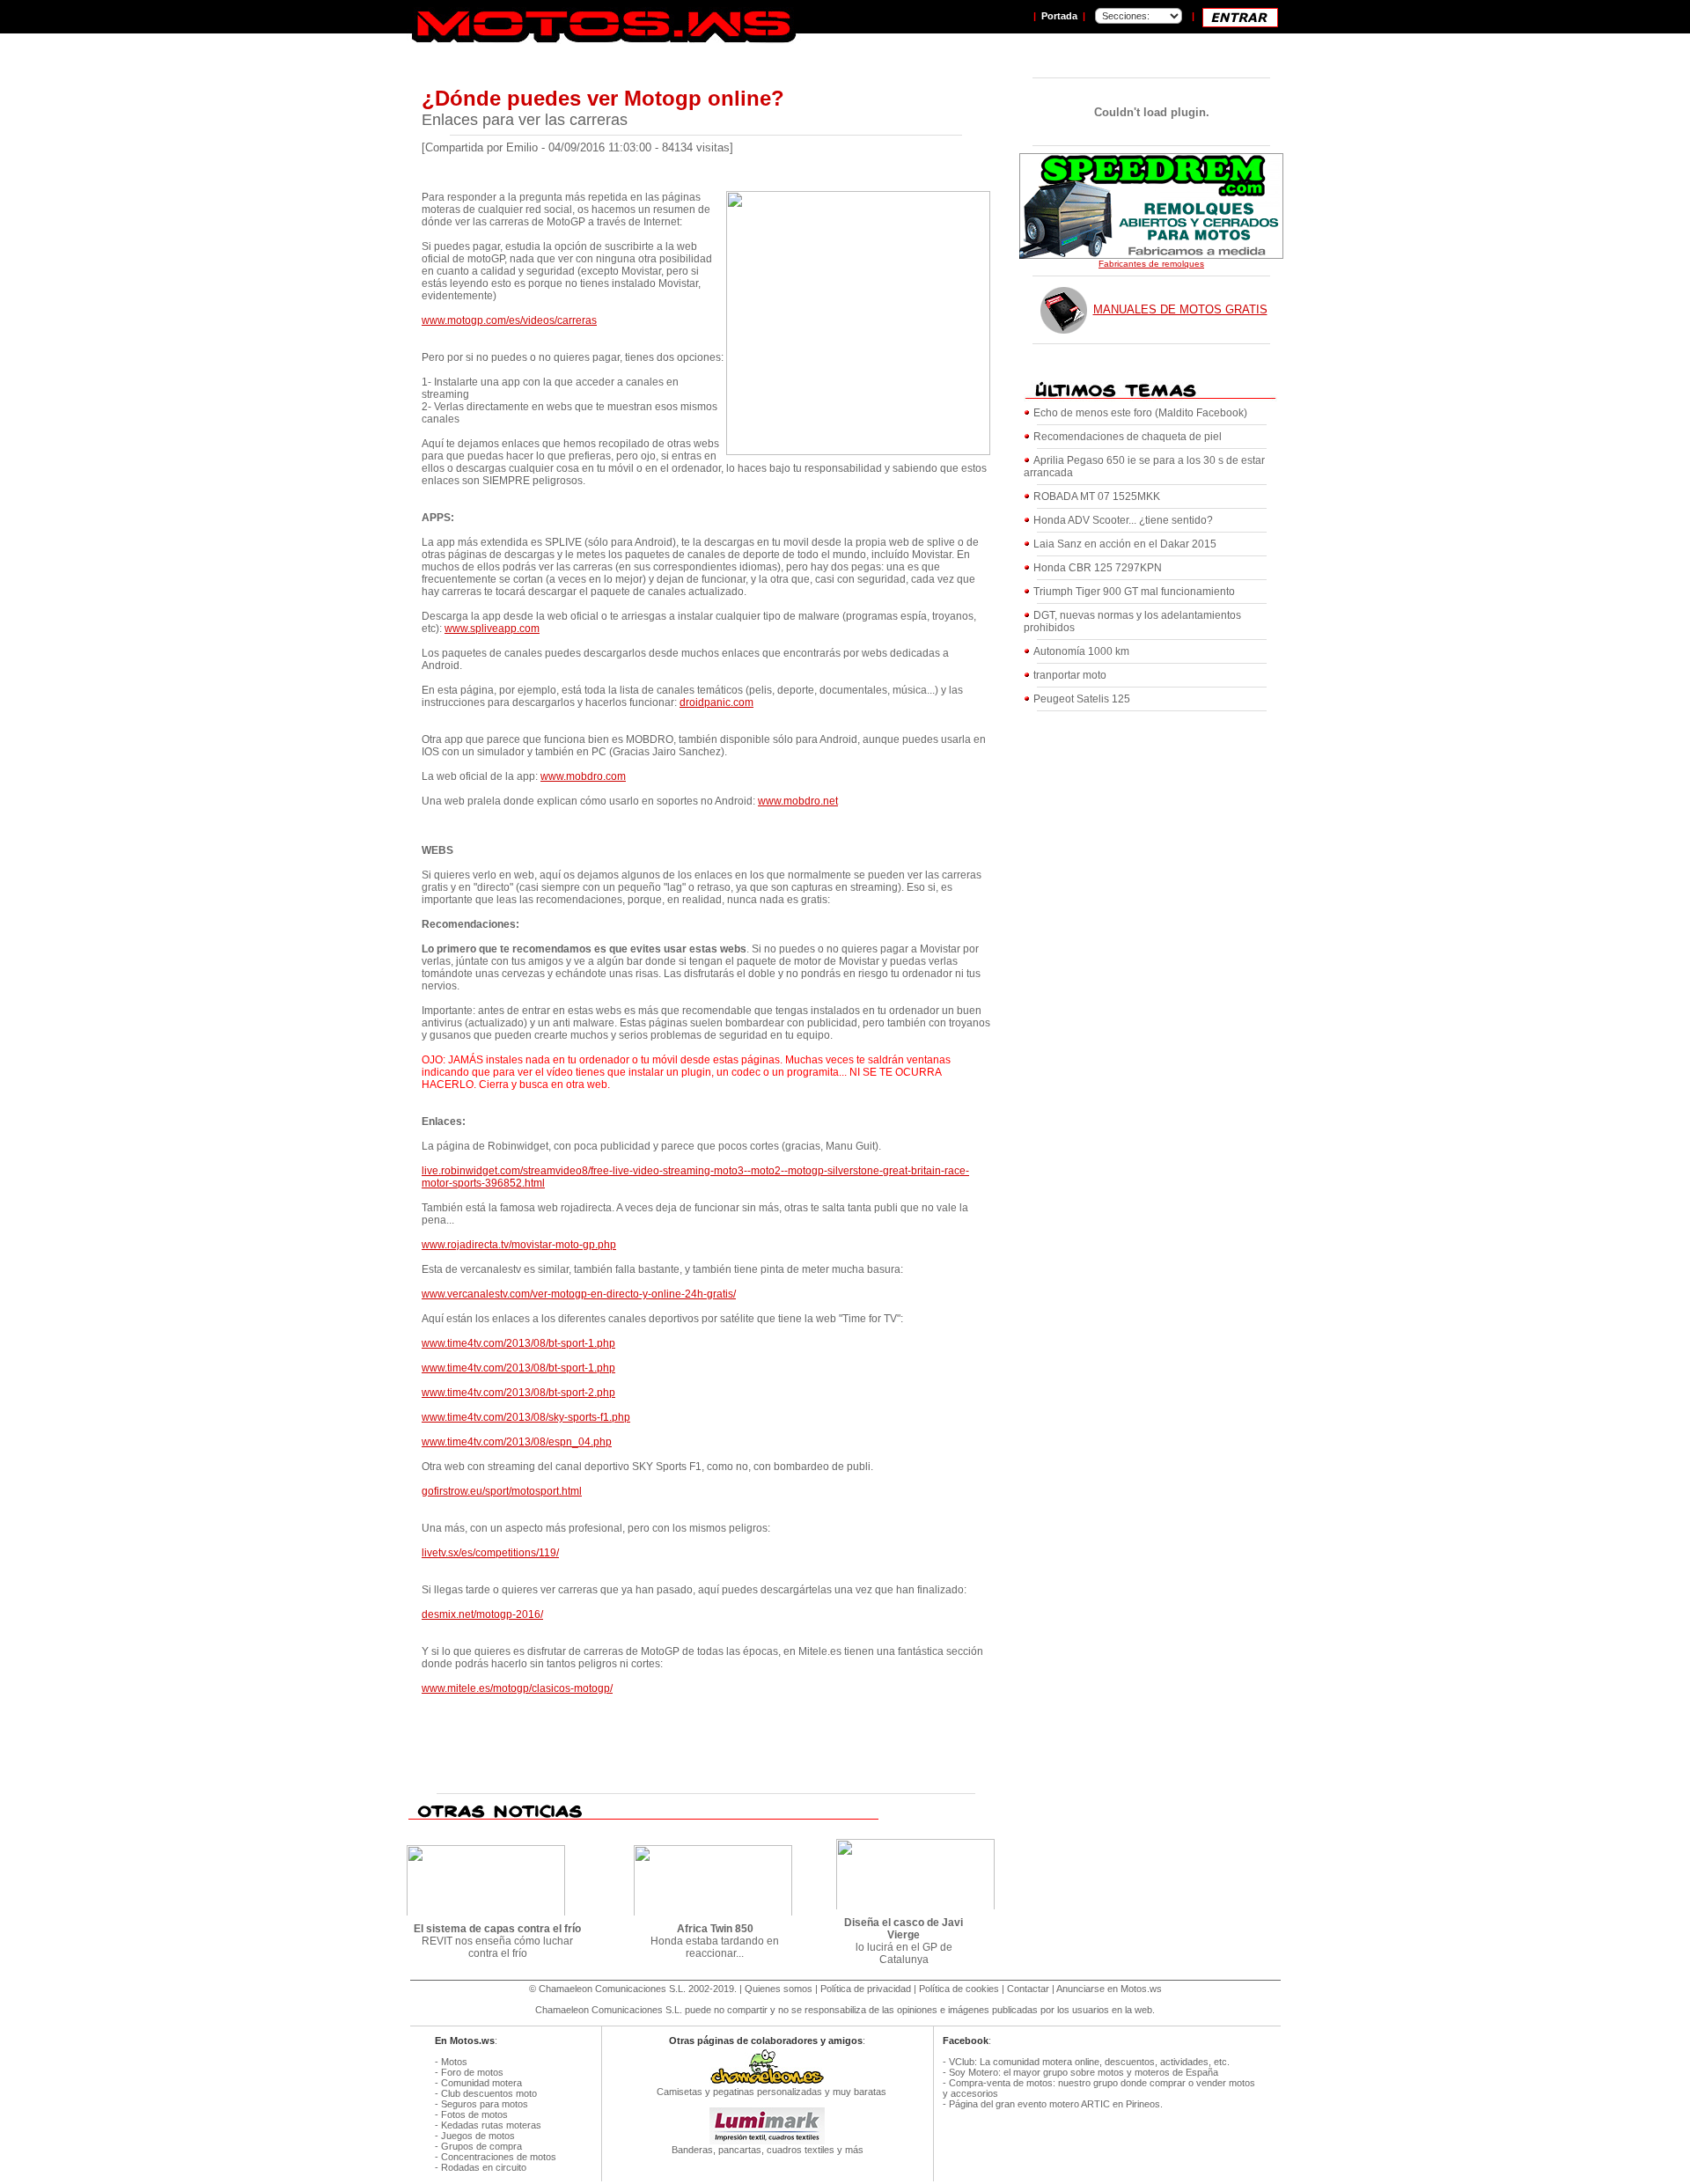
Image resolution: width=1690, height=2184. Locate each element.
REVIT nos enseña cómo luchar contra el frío (497, 1941)
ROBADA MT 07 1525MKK (1097, 496)
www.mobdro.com (583, 776)
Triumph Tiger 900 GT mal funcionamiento (1134, 592)
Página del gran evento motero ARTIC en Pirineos (1054, 2104)
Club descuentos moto (489, 2093)
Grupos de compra (481, 2146)
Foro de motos (472, 2072)
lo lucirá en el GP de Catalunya (904, 1941)
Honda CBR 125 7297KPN (1098, 568)
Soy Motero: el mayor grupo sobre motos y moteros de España (1084, 2072)
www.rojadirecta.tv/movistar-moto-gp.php (519, 1245)
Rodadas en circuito (484, 2167)
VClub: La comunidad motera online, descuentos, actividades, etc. (1089, 2062)
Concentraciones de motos (499, 2157)
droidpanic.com (716, 702)
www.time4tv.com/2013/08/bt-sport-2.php (518, 1393)
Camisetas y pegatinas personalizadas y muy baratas (768, 2092)
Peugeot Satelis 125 (1082, 699)
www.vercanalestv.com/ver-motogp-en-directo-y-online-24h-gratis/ (579, 1294)
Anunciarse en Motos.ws (1109, 1989)
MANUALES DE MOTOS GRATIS (1180, 309)
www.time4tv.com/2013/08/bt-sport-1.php (518, 1343)
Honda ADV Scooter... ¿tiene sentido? (1123, 520)
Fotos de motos (474, 2114)
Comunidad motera (481, 2083)
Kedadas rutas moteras (491, 2125)
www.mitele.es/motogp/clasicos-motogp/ (517, 1688)
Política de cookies (959, 1989)
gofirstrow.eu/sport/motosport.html (502, 1491)
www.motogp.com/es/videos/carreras (509, 320)
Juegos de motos (478, 2136)
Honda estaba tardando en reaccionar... (715, 1941)
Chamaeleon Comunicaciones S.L (611, 1989)
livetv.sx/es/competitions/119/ (490, 1553)
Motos (454, 2062)
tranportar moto (1070, 675)
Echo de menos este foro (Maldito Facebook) (1140, 413)
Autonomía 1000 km (1081, 651)
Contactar (1028, 1989)
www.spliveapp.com (492, 629)
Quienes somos (779, 1989)
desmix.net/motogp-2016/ (482, 1614)
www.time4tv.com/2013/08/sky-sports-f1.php (526, 1417)
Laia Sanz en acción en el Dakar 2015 (1125, 544)
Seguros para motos (485, 2104)
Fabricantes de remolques (1151, 264)
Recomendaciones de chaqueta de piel (1128, 437)
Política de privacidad (866, 1989)
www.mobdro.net (798, 801)
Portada (1059, 16)
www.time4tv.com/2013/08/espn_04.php (517, 1442)
